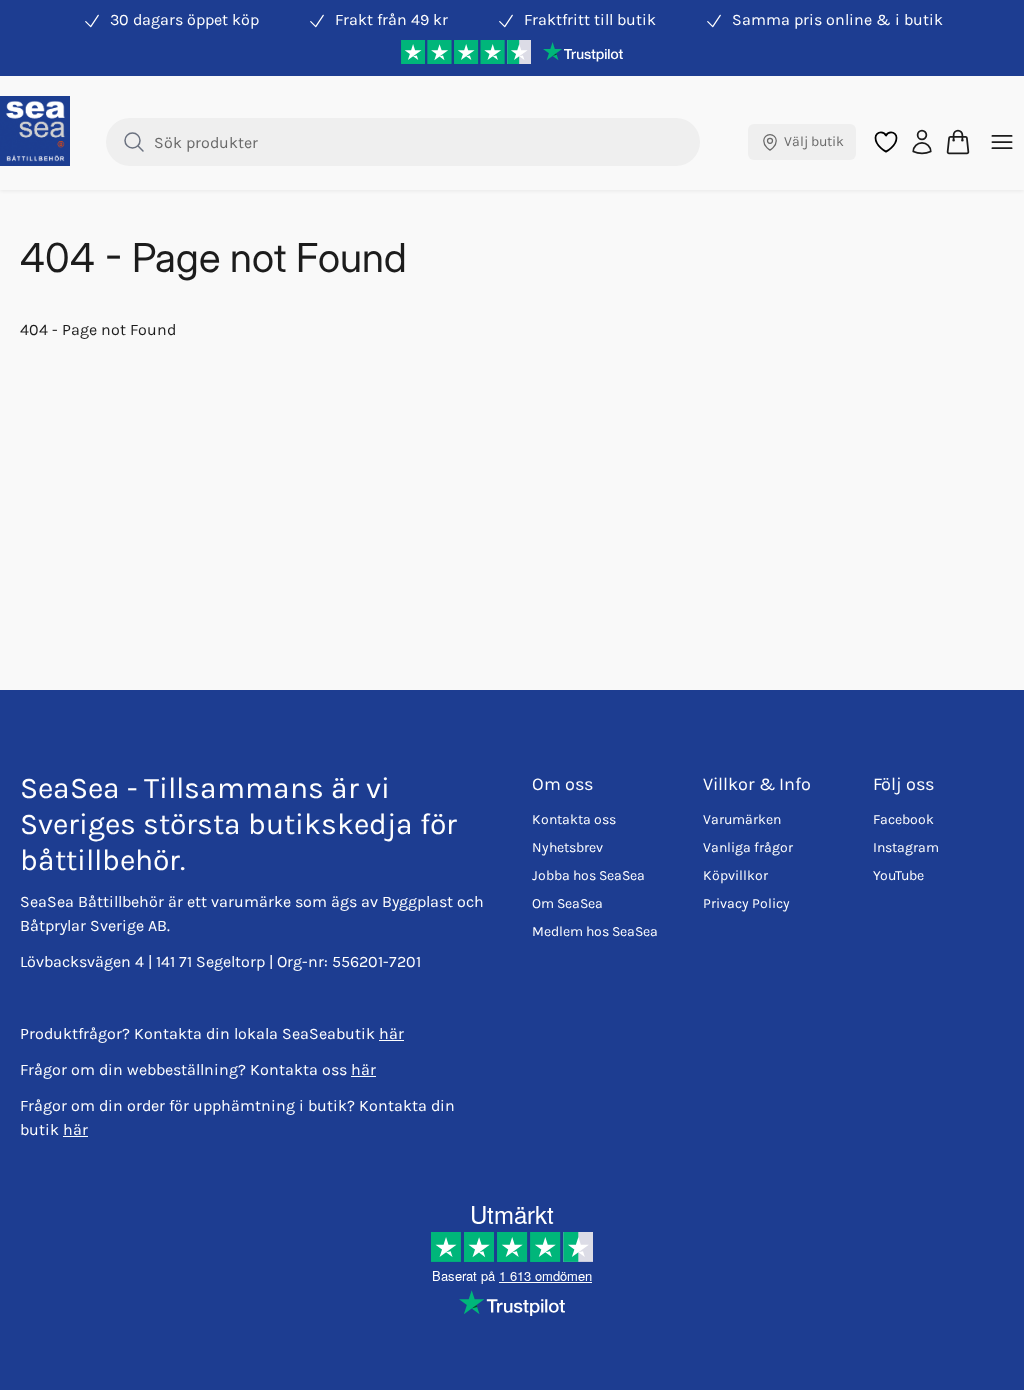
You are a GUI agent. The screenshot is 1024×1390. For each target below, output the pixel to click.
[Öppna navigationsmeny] (1002, 142)
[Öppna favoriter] (886, 142)
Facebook (903, 819)
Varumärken (742, 819)
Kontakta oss (574, 819)
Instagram (906, 847)
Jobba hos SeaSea (588, 875)
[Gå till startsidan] (35, 131)
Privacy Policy (746, 903)
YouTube (898, 875)
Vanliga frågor (748, 847)
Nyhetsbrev (567, 847)
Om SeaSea (567, 903)
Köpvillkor (735, 875)
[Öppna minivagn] (958, 142)
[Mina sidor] (922, 142)
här (391, 1033)
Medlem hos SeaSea (595, 931)
